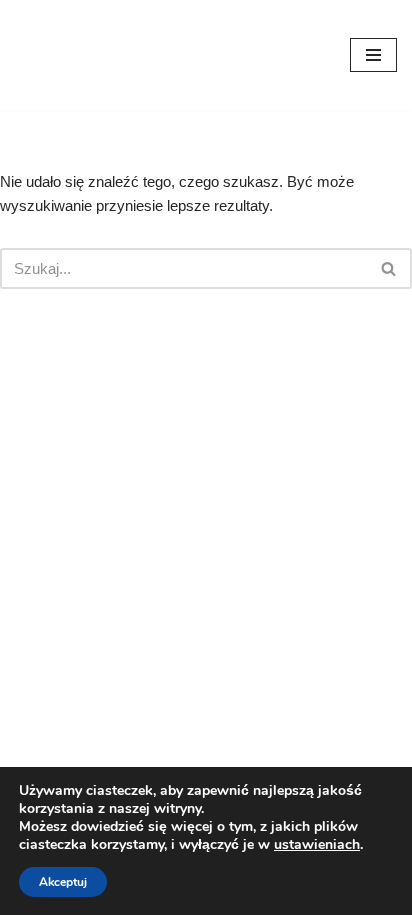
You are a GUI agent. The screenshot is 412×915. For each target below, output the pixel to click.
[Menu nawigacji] (373, 55)
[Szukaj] (389, 268)
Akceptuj (63, 882)
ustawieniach (317, 845)
